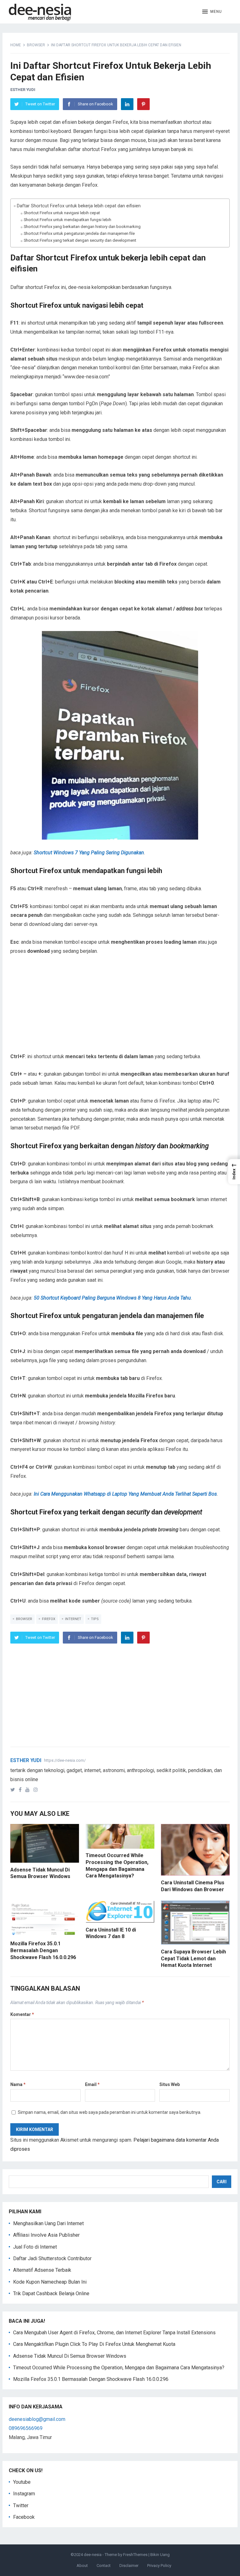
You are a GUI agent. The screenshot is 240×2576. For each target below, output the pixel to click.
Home (16, 45)
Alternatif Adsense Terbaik (42, 2270)
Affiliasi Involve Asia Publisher (46, 2235)
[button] (212, 12)
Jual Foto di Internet (35, 2247)
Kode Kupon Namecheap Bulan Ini (50, 2282)
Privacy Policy (159, 2566)
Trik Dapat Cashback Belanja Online (51, 2293)
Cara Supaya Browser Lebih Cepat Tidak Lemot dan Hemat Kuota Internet (193, 1958)
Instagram (24, 2494)
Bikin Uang (160, 2555)
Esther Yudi (23, 90)
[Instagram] (37, 1790)
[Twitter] (14, 1790)
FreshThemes (135, 2555)
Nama (18, 2084)
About (82, 2566)
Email (92, 2084)
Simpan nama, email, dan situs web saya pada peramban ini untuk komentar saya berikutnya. (110, 2112)
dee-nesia (93, 2555)
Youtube (22, 2482)
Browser (36, 45)
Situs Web (170, 2084)
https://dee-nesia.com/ (65, 1760)
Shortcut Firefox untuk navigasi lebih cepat (62, 213)
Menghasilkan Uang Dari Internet (48, 2223)
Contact (104, 2566)
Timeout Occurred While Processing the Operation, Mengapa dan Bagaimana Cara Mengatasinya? (119, 2368)
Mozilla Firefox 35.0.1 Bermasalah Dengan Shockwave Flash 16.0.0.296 (43, 1950)
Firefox (49, 1619)
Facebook (24, 2517)
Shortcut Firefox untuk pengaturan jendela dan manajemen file (79, 233)
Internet (73, 1619)
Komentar (22, 2014)
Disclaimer (129, 2566)
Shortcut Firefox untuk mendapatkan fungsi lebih (67, 220)
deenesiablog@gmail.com (37, 2419)
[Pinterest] (143, 104)
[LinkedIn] (127, 104)
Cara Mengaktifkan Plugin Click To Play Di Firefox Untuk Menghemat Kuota (94, 2344)
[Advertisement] (120, 1008)
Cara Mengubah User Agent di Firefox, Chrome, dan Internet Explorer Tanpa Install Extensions (114, 2333)
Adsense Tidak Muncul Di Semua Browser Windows (70, 2356)
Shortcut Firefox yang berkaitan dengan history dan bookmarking (82, 227)
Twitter (21, 2505)
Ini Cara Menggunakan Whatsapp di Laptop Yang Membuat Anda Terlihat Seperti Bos (125, 1494)
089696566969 (26, 2428)
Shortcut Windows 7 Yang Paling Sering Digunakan (89, 853)
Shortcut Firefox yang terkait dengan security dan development (80, 240)
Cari (222, 2182)
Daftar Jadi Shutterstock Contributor (52, 2258)
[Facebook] (21, 1790)
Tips (95, 1619)
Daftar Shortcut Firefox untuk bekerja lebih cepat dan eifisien (79, 206)
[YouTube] (29, 1790)
